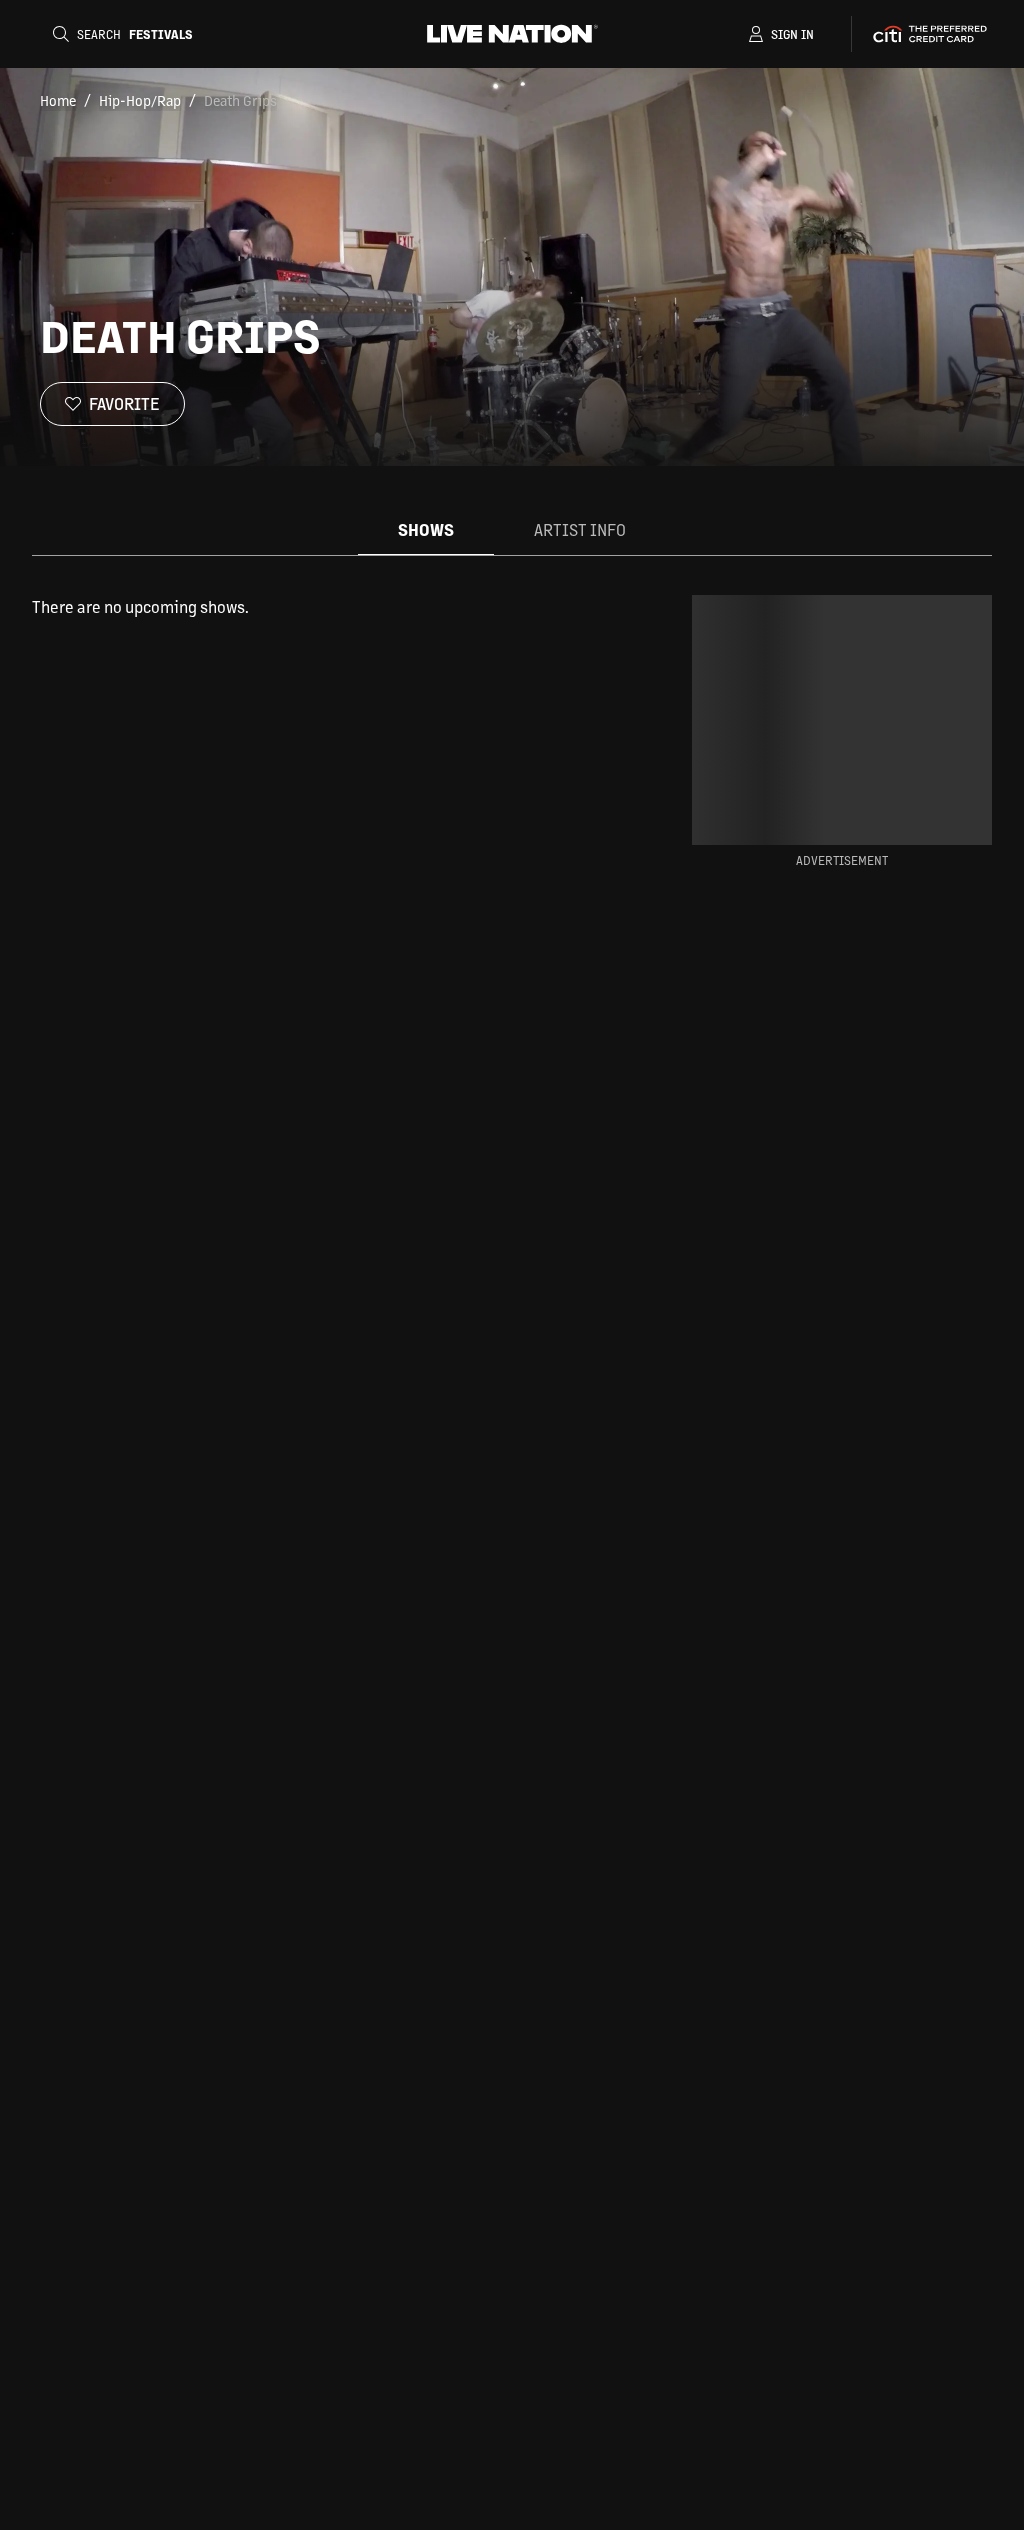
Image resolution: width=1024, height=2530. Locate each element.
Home (58, 100)
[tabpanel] (330, 607)
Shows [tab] (426, 529)
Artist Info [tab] (580, 529)
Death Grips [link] (240, 100)
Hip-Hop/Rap (140, 100)
